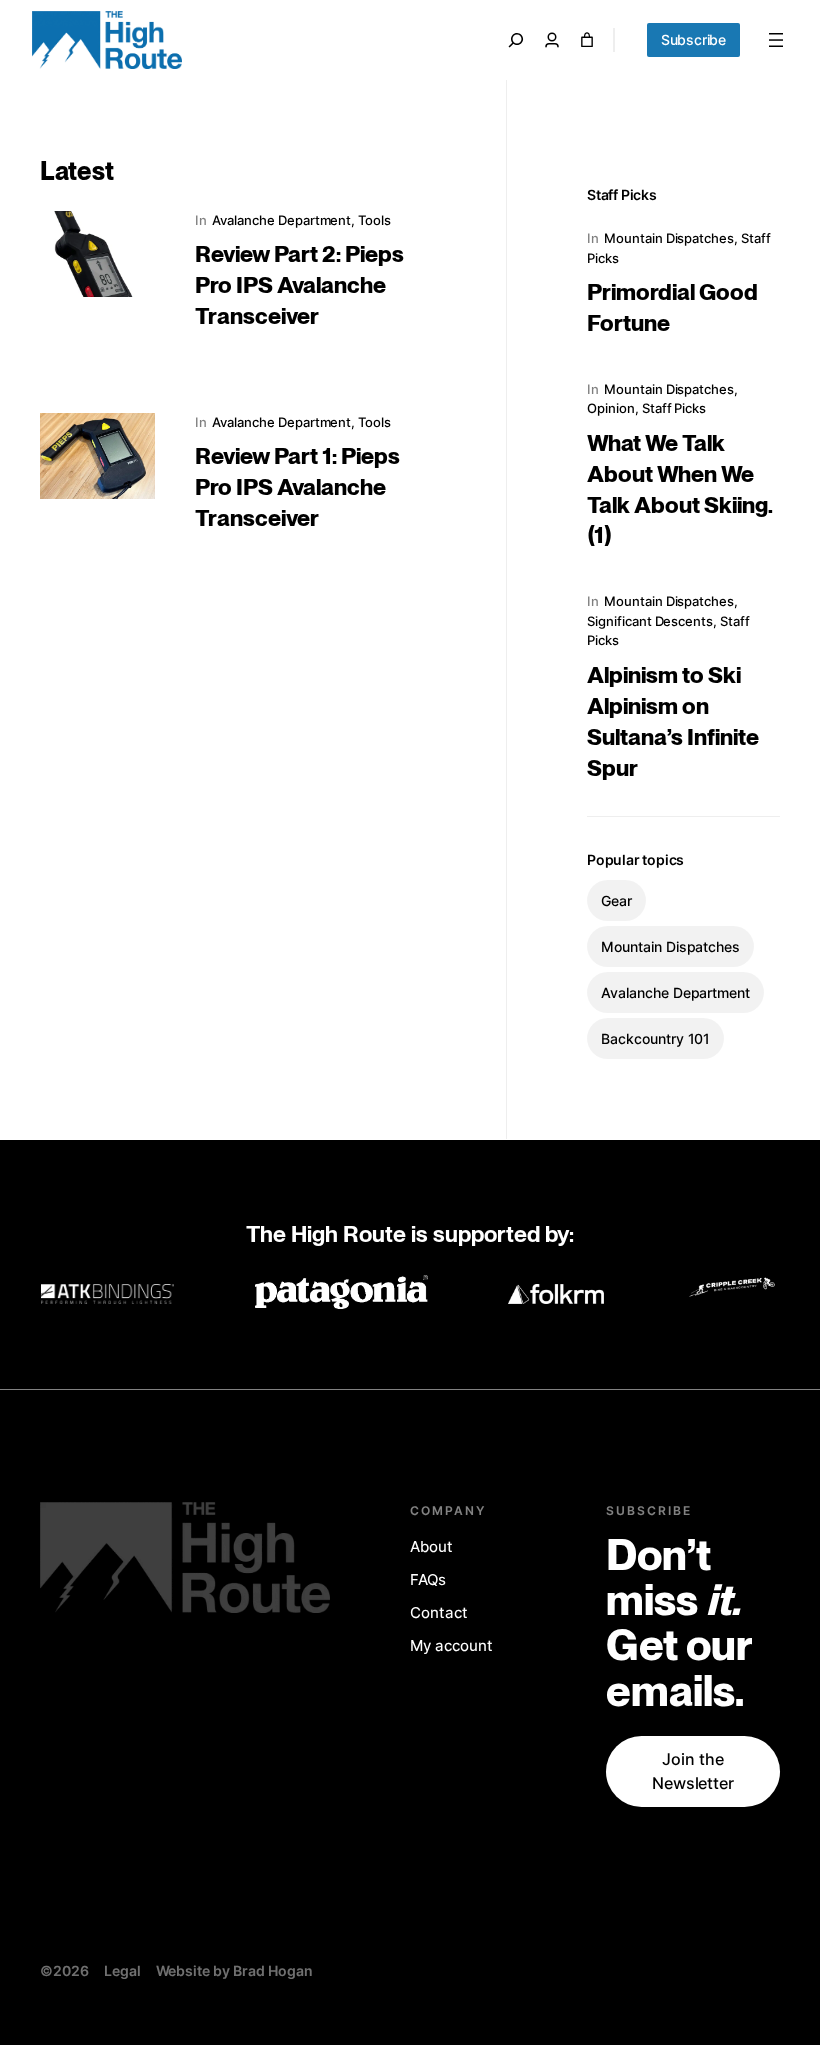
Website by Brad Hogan (234, 1970)
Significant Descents (650, 621)
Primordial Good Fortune (672, 308)
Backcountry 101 (655, 1038)
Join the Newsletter (693, 1771)
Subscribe (693, 39)
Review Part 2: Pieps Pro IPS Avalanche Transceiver (299, 286)
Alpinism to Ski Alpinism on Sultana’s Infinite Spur (673, 722)
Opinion (611, 408)
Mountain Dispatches (669, 238)
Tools (374, 220)
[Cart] (587, 40)
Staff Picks (674, 408)
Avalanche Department (281, 220)
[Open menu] (776, 40)
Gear (616, 900)
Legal (122, 1970)
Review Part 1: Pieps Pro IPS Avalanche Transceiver (297, 488)
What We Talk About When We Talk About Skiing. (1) (680, 490)
